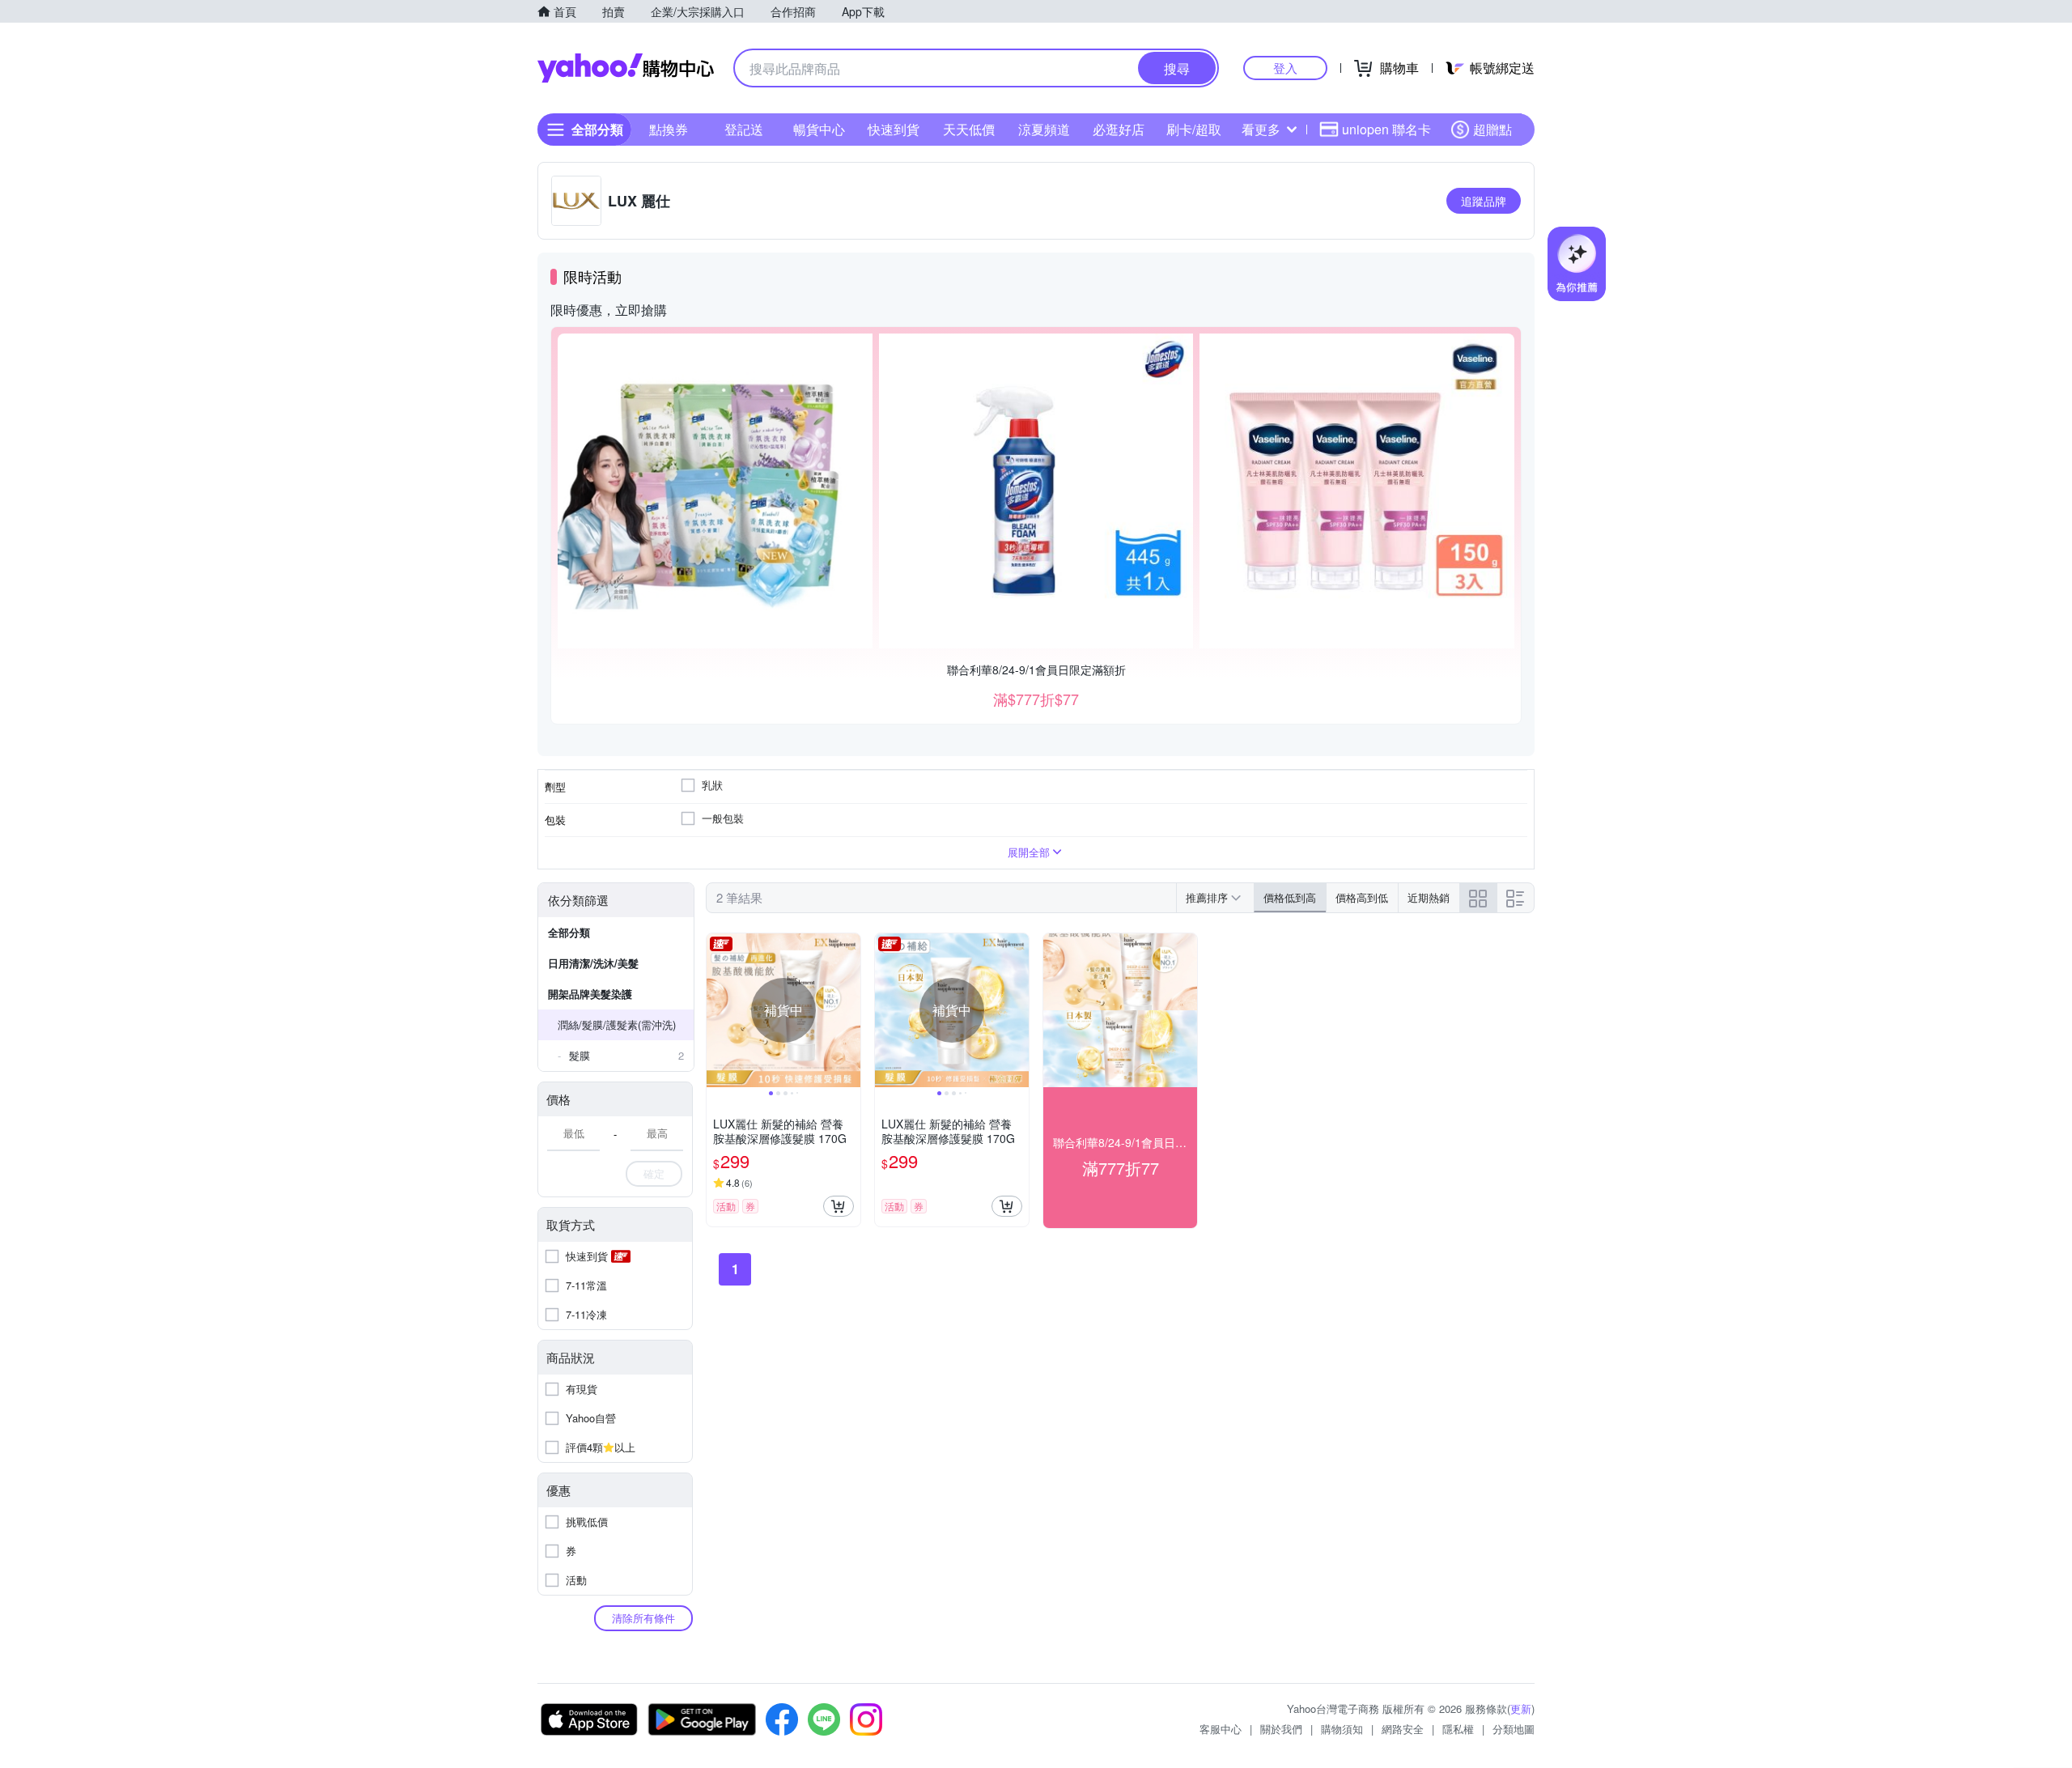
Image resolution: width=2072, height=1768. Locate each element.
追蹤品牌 (1484, 201)
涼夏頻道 (1044, 129)
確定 (654, 1173)
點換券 (669, 129)
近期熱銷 (1429, 897)
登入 (1285, 68)
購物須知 (1342, 1729)
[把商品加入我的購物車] (839, 1206)
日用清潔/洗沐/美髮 (593, 963)
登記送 (744, 129)
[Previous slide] (717, 1010)
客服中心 (1221, 1729)
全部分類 (569, 932)
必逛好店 (1119, 129)
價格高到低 (1362, 897)
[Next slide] (850, 1010)
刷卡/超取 (1194, 129)
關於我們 (1281, 1729)
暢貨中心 (819, 129)
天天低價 (969, 129)
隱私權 (1458, 1729)
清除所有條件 (643, 1618)
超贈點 (1492, 129)
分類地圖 (1514, 1729)
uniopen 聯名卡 (1386, 129)
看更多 (1261, 129)
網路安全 (1403, 1729)
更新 (1521, 1708)
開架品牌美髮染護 (590, 994)
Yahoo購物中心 (626, 68)
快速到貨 (894, 129)
